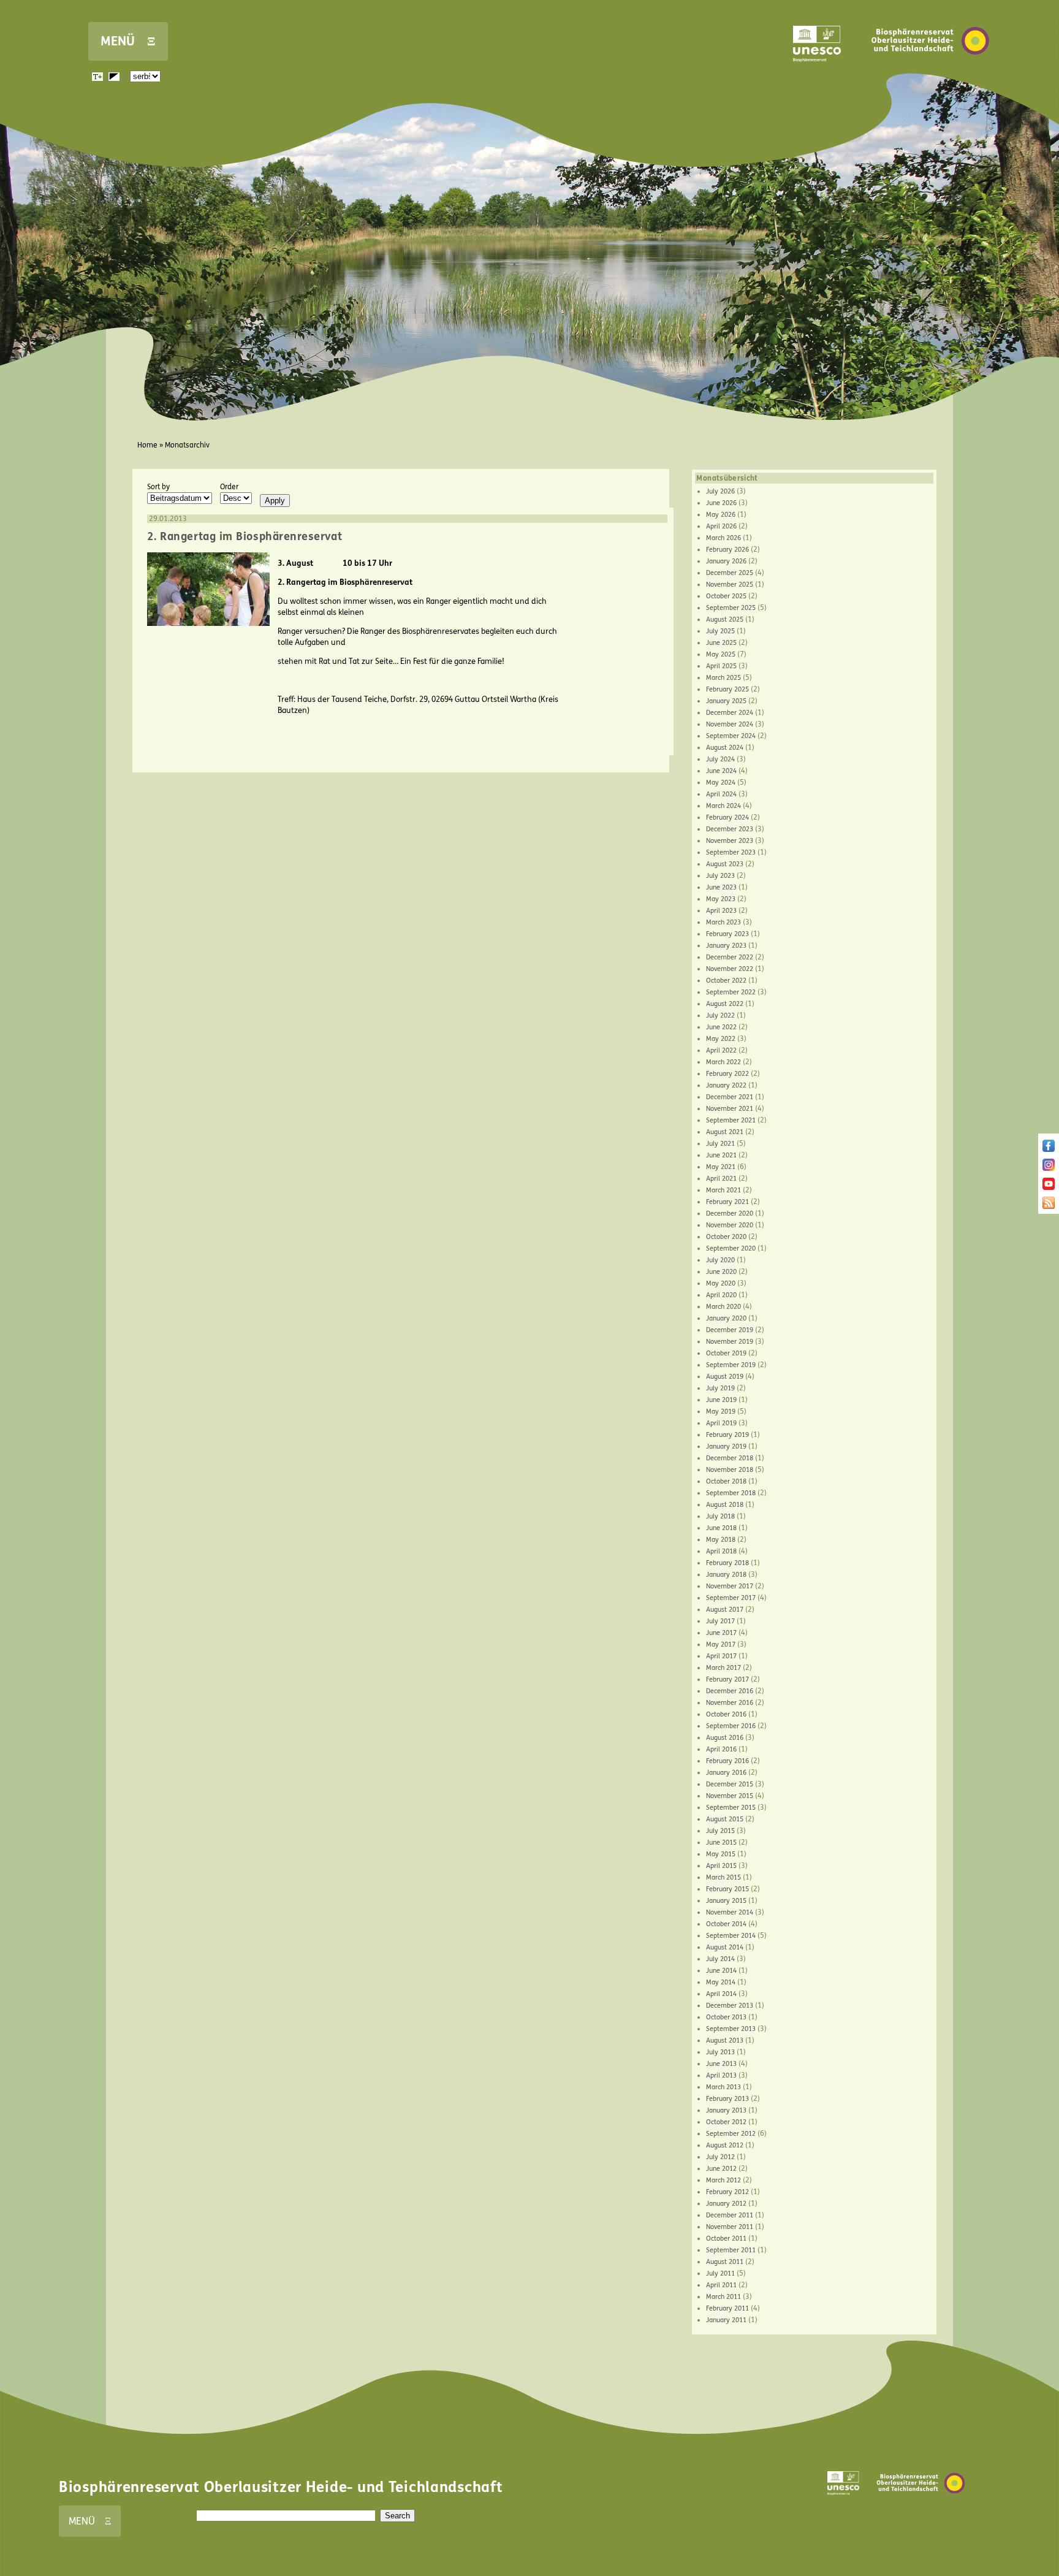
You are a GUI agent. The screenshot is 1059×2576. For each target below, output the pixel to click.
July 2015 (720, 1831)
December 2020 (730, 1214)
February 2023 (727, 934)
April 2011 (721, 2285)
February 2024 (727, 817)
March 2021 (723, 1190)
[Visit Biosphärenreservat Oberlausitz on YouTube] (1049, 1187)
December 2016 (730, 1691)
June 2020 (721, 1272)
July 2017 (720, 1621)
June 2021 (721, 1155)
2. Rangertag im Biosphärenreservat (245, 536)
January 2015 (726, 1901)
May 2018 (721, 1540)
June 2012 (721, 2169)
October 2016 (726, 1714)
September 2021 (731, 1120)
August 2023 (725, 864)
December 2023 (730, 829)
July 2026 (720, 491)
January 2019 (726, 1446)
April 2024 (721, 794)
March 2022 (723, 1062)
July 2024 (720, 759)
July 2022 (720, 1016)
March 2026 (723, 538)
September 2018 (731, 1493)
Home (147, 445)
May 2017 (721, 1644)
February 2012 (727, 2192)
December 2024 (730, 713)
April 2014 (721, 1994)
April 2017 (721, 1656)
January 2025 (726, 701)
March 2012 (723, 2180)
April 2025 (721, 666)
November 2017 (730, 1586)
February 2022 (727, 1074)
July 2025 (720, 631)
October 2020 (726, 1237)
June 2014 (721, 1971)
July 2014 (720, 1959)
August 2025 (725, 619)
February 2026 (727, 550)
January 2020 (726, 1318)
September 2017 (731, 1598)
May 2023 (721, 899)
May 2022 (721, 1039)
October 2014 (726, 1924)
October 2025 (726, 596)
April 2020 (721, 1295)
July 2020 (720, 1260)
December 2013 (730, 2006)
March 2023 (723, 922)
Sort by (158, 487)
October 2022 (726, 981)
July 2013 (720, 2052)
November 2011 (730, 2227)
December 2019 (730, 1330)
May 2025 (721, 654)
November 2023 (730, 841)
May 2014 (721, 1982)
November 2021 (730, 1109)
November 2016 (730, 1703)
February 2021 (727, 1202)
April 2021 (721, 1179)
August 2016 (725, 1738)
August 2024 (725, 748)
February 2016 (727, 1761)
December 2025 (730, 573)
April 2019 (721, 1423)
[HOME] (930, 73)
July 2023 (720, 876)
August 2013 (725, 2041)
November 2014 (730, 1912)
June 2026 (721, 503)
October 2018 (726, 1481)
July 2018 (720, 1516)
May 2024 (721, 783)
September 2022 (731, 992)
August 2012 (725, 2145)
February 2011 (727, 2308)
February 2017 (727, 1679)
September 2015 (731, 1808)
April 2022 (721, 1050)
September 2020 (731, 1248)
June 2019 (721, 1400)
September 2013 (731, 2029)
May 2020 (721, 1283)
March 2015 (723, 1877)
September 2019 (731, 1365)
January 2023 (726, 946)
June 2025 (721, 643)
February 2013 (727, 2099)
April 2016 (721, 1749)
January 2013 (726, 2110)
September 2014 (731, 1936)
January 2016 (726, 1773)
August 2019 (725, 1377)
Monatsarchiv (187, 445)
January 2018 (726, 1575)
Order (229, 487)
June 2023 (721, 887)
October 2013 (726, 2017)
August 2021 (725, 1132)
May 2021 (721, 1167)
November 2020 (730, 1225)
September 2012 (731, 2134)
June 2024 (721, 771)
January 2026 (726, 561)
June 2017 (721, 1633)
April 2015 (721, 1866)
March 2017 (723, 1668)
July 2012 (720, 2157)
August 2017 (725, 1610)
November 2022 (730, 969)
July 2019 (720, 1388)
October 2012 (726, 2122)
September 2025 (731, 608)
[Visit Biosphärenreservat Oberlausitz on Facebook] (1049, 1149)
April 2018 (721, 1551)
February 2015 (727, 1889)
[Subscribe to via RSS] (1049, 1206)
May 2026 (721, 515)
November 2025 (730, 585)
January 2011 (726, 2320)
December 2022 (730, 957)
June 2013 (721, 2064)
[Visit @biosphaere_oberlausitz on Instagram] (1049, 1168)
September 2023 (731, 852)
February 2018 (727, 1563)
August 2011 (725, 2262)
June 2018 (721, 1528)
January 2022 (726, 1085)
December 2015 (730, 1784)
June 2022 (721, 1027)
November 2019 (730, 1342)
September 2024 (731, 736)
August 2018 (725, 1505)
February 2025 (727, 689)
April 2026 (721, 526)
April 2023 (721, 911)
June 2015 (721, 1842)
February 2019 (727, 1435)
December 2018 (730, 1458)
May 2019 (721, 1412)
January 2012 (726, 2204)
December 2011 (730, 2215)
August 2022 (725, 1004)
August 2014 (725, 1947)
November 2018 (730, 1470)
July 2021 (720, 1144)
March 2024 (723, 806)
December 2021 (730, 1097)
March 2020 (723, 1307)
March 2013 (723, 2087)
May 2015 (721, 1854)
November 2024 (730, 724)
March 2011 (723, 2297)
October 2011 (726, 2239)
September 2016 (731, 1726)
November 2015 (730, 1796)
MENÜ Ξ (128, 41)
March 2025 (723, 678)
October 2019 (726, 1353)
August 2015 (725, 1819)
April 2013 (721, 2075)
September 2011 (731, 2250)
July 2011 (720, 2273)
